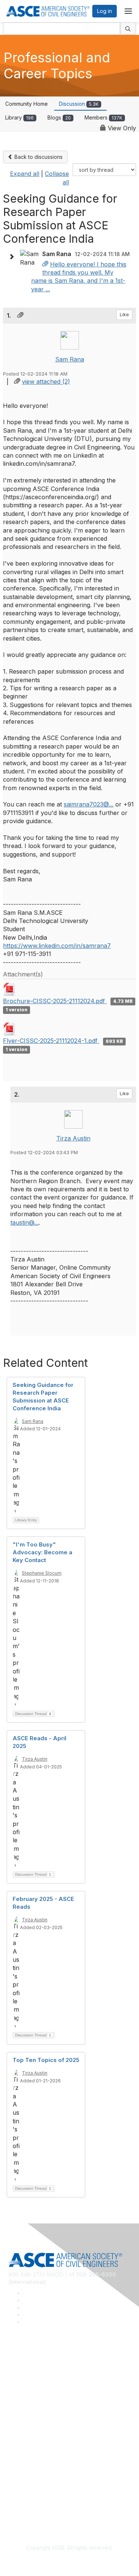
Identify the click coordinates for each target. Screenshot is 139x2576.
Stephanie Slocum (42, 1573)
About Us (20, 2495)
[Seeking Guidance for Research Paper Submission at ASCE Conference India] (45, 264)
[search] (128, 29)
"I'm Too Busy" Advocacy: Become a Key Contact (42, 1552)
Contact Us (22, 2451)
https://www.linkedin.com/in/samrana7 (57, 946)
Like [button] (124, 315)
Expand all (25, 174)
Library (19, 117)
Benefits (19, 2441)
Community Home (27, 104)
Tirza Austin (73, 1138)
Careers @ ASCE (29, 2365)
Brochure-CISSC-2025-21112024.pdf (55, 1001)
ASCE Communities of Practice (45, 2387)
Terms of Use (25, 2506)
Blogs (59, 117)
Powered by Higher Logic (69, 2562)
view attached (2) (46, 382)
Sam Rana (70, 359)
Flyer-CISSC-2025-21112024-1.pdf (51, 1041)
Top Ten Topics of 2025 (46, 2060)
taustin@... (24, 1222)
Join (14, 2430)
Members (103, 117)
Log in (105, 11)
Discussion (79, 104)
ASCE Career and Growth (39, 2376)
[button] (13, 257)
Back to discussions (38, 157)
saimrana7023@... (89, 804)
